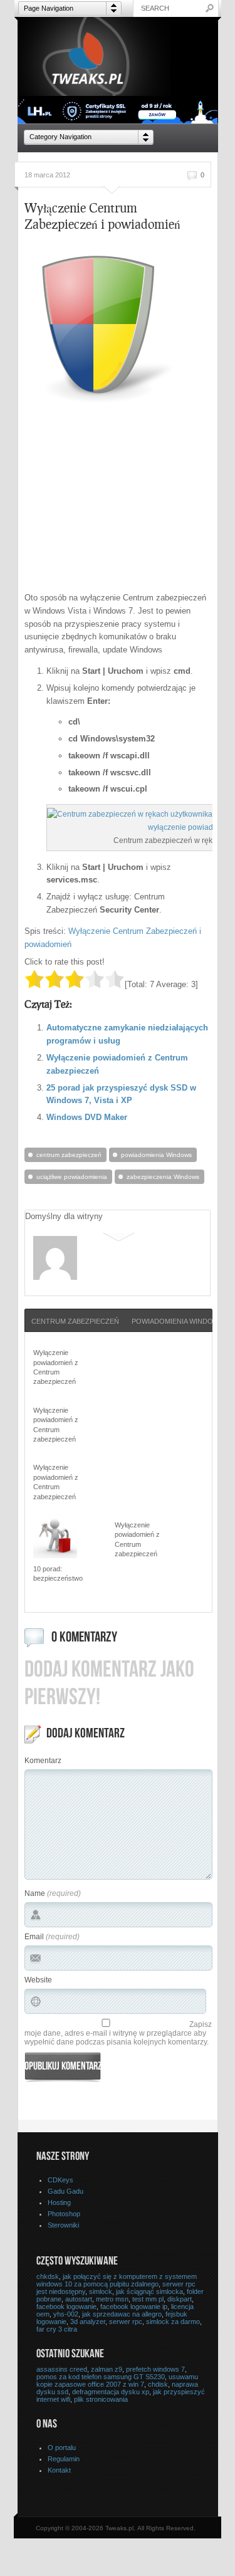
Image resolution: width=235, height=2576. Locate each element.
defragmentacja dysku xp (111, 2392)
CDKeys (60, 2180)
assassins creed (62, 2369)
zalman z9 (107, 2369)
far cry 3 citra (57, 2329)
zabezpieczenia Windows (163, 1177)
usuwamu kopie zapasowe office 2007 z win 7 (117, 2380)
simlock (101, 2291)
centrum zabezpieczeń (69, 1155)
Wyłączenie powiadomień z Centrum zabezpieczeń (56, 1367)
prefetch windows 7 (155, 2369)
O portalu (62, 2448)
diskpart (180, 2299)
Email (34, 1937)
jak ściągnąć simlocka (149, 2291)
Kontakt (59, 2470)
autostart (79, 2299)
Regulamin (64, 2459)
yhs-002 (66, 2314)
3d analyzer (88, 2322)
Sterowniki (63, 2225)
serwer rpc (126, 2322)
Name (35, 1893)
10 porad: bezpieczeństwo (58, 1573)
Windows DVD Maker (87, 1117)
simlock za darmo (173, 2322)
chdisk (158, 2384)
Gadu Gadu (65, 2191)
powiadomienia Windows (156, 1155)
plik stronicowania (101, 2399)
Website (38, 1980)
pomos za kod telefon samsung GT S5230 (101, 2377)
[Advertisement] (130, 499)
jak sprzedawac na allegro (122, 2314)
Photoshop (64, 2214)
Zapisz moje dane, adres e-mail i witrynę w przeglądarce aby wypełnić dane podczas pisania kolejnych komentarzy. (118, 2033)
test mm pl (148, 2299)
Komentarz (43, 1761)
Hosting (59, 2202)
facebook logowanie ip (134, 2306)
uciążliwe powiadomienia (72, 1177)
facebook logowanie (66, 2306)
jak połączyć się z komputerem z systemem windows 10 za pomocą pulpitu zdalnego (117, 2280)
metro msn (112, 2299)
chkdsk (48, 2276)
